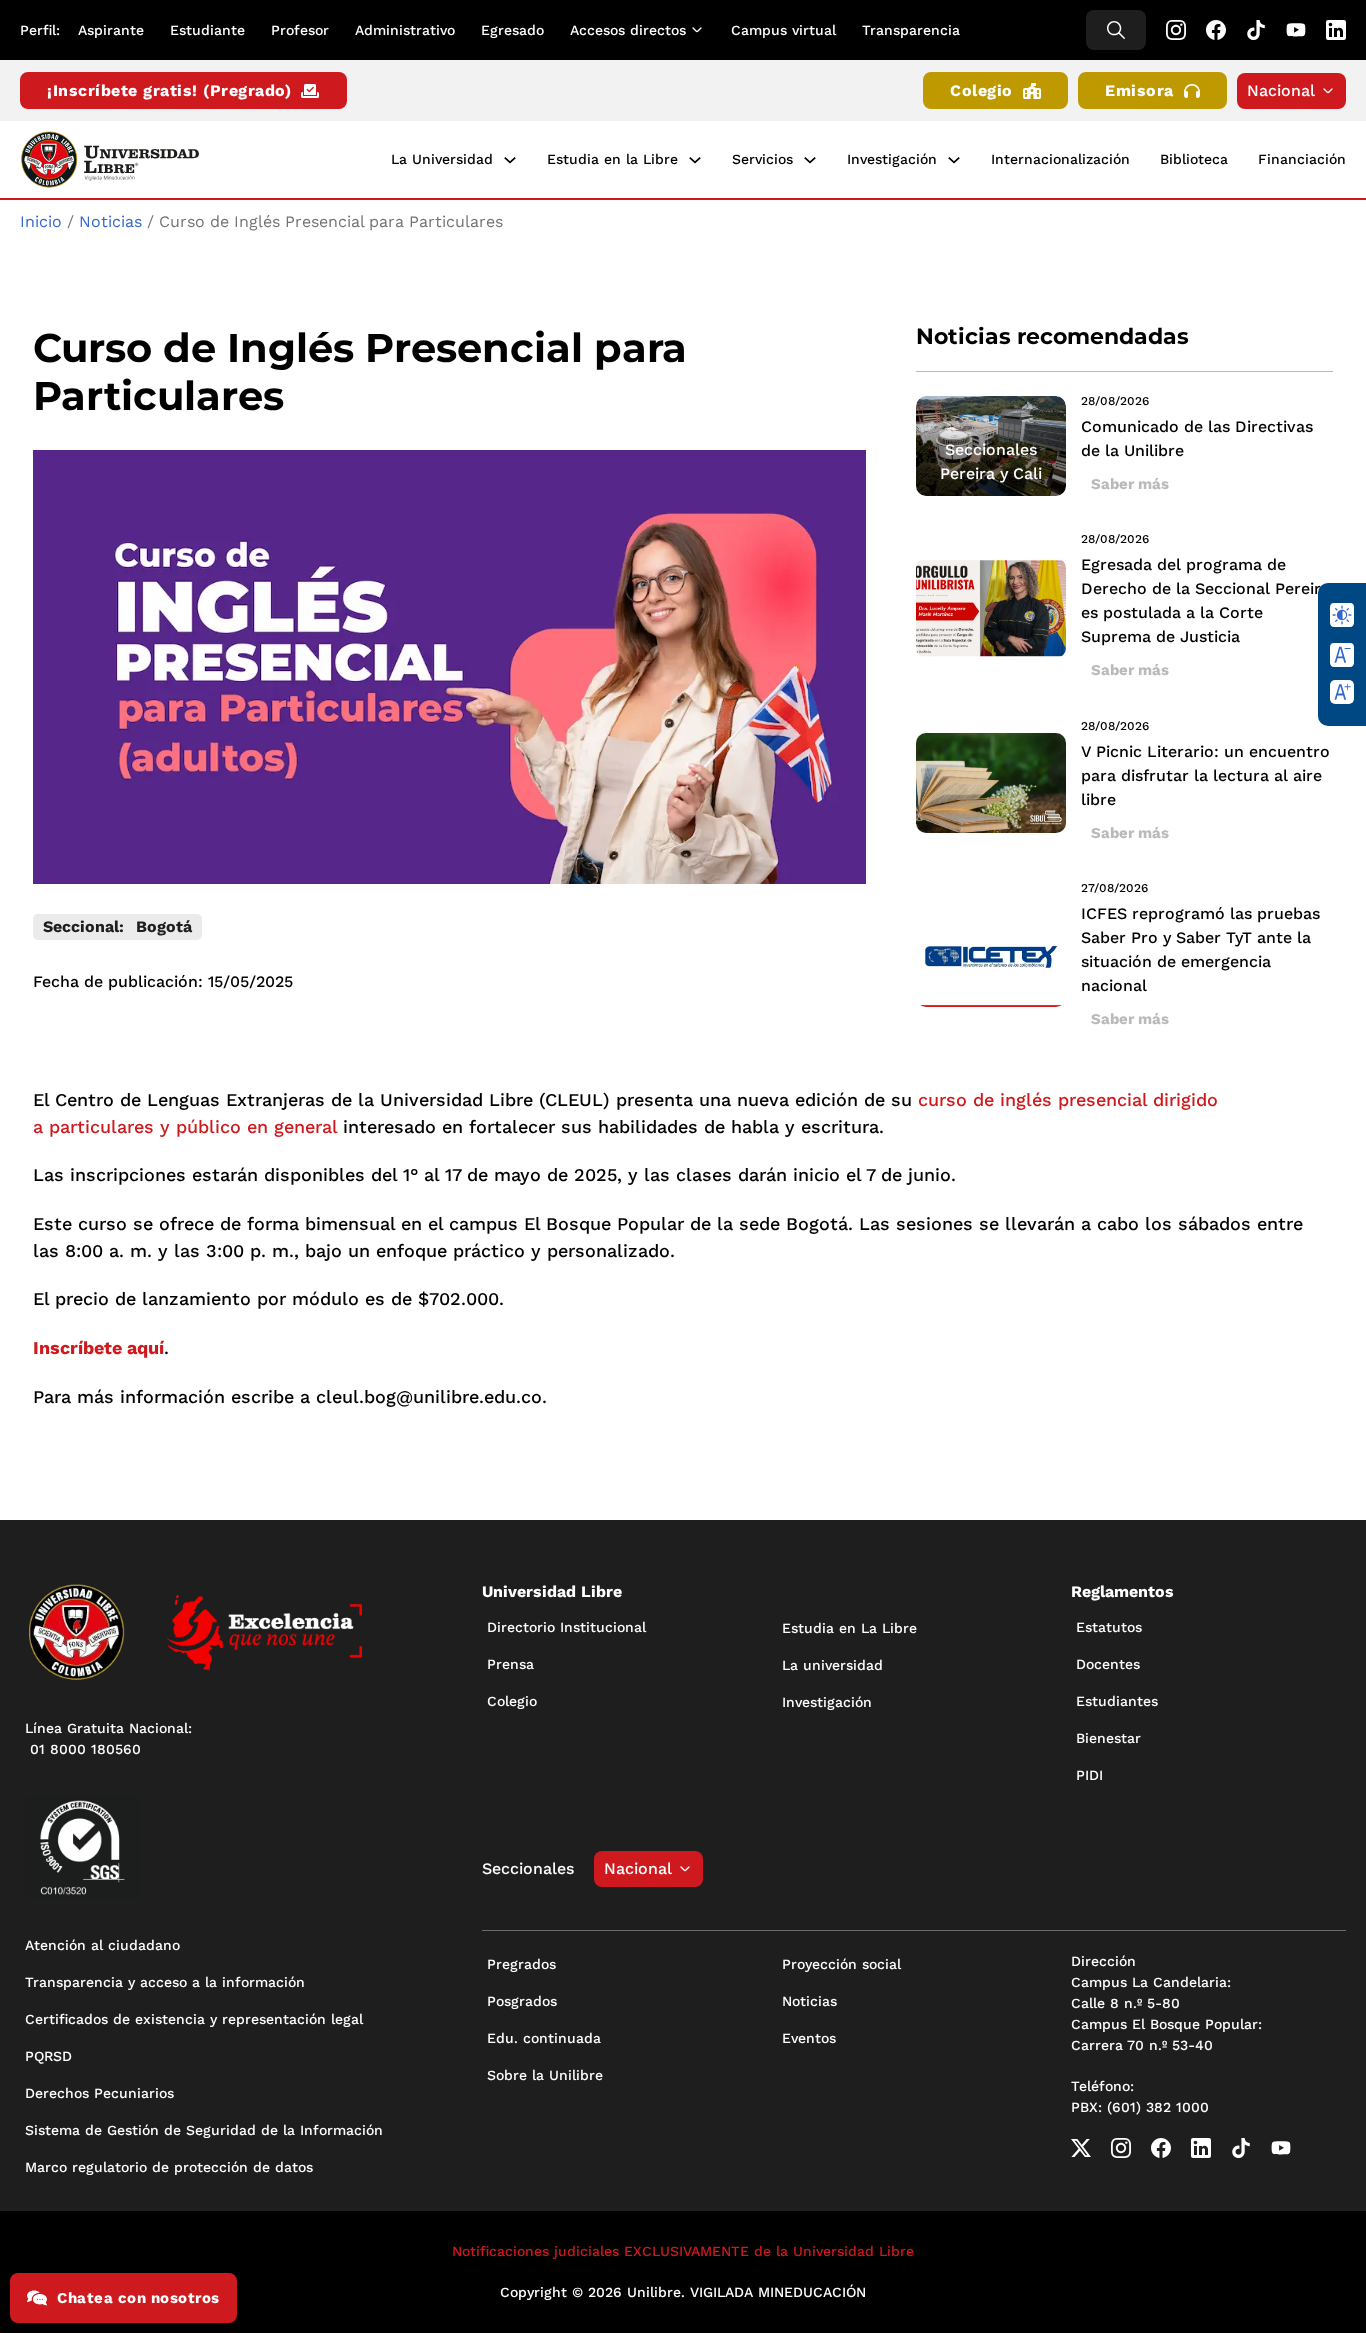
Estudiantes (1117, 1701)
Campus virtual (783, 30)
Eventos (809, 2038)
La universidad (832, 1665)
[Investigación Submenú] (954, 160)
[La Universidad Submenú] (510, 160)
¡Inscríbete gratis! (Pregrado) (169, 90)
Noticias (110, 221)
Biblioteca (1194, 159)
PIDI (1089, 1775)
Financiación (1302, 159)
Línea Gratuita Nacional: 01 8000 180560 (108, 1738)
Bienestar (1108, 1738)
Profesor (300, 30)
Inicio (41, 221)
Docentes (1108, 1664)
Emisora (1139, 90)
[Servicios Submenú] (810, 160)
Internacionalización (1060, 159)
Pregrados (521, 1964)
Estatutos (1109, 1627)
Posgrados (522, 2001)
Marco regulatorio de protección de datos (169, 2167)
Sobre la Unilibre (545, 2075)
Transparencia (911, 30)
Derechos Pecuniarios (99, 2093)
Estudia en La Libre (849, 1628)
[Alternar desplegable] (701, 30)
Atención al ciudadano (102, 1945)
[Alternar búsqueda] (1116, 30)
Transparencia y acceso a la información (165, 1982)
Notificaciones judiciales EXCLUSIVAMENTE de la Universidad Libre (683, 2251)
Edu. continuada (544, 2038)
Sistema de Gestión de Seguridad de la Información (204, 2130)
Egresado (512, 30)
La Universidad (442, 159)
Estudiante (207, 30)
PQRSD (48, 2056)
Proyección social (841, 1964)
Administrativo (405, 30)
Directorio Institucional (566, 1627)
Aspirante (111, 30)
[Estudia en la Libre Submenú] (695, 160)
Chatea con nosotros (138, 2298)
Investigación (892, 159)
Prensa (510, 1664)
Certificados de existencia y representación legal (194, 2019)
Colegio (981, 90)
